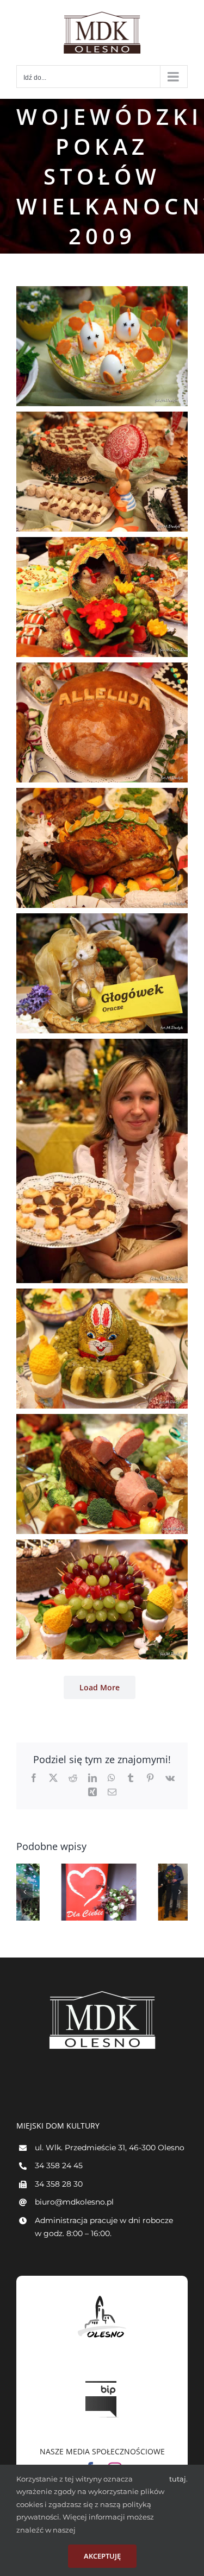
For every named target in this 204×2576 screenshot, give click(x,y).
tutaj (178, 2479)
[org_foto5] (102, 794)
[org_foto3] (102, 544)
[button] (24, 1892)
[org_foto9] (102, 1420)
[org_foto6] (102, 920)
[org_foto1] (102, 293)
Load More (100, 1687)
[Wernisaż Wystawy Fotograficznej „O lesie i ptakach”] (151, 1892)
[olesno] (102, 2296)
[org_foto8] (102, 1295)
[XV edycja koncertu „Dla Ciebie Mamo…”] (54, 1892)
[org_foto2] (102, 418)
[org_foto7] (102, 1045)
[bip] (102, 2378)
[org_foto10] (102, 1546)
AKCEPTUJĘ (102, 2556)
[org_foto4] (102, 669)
